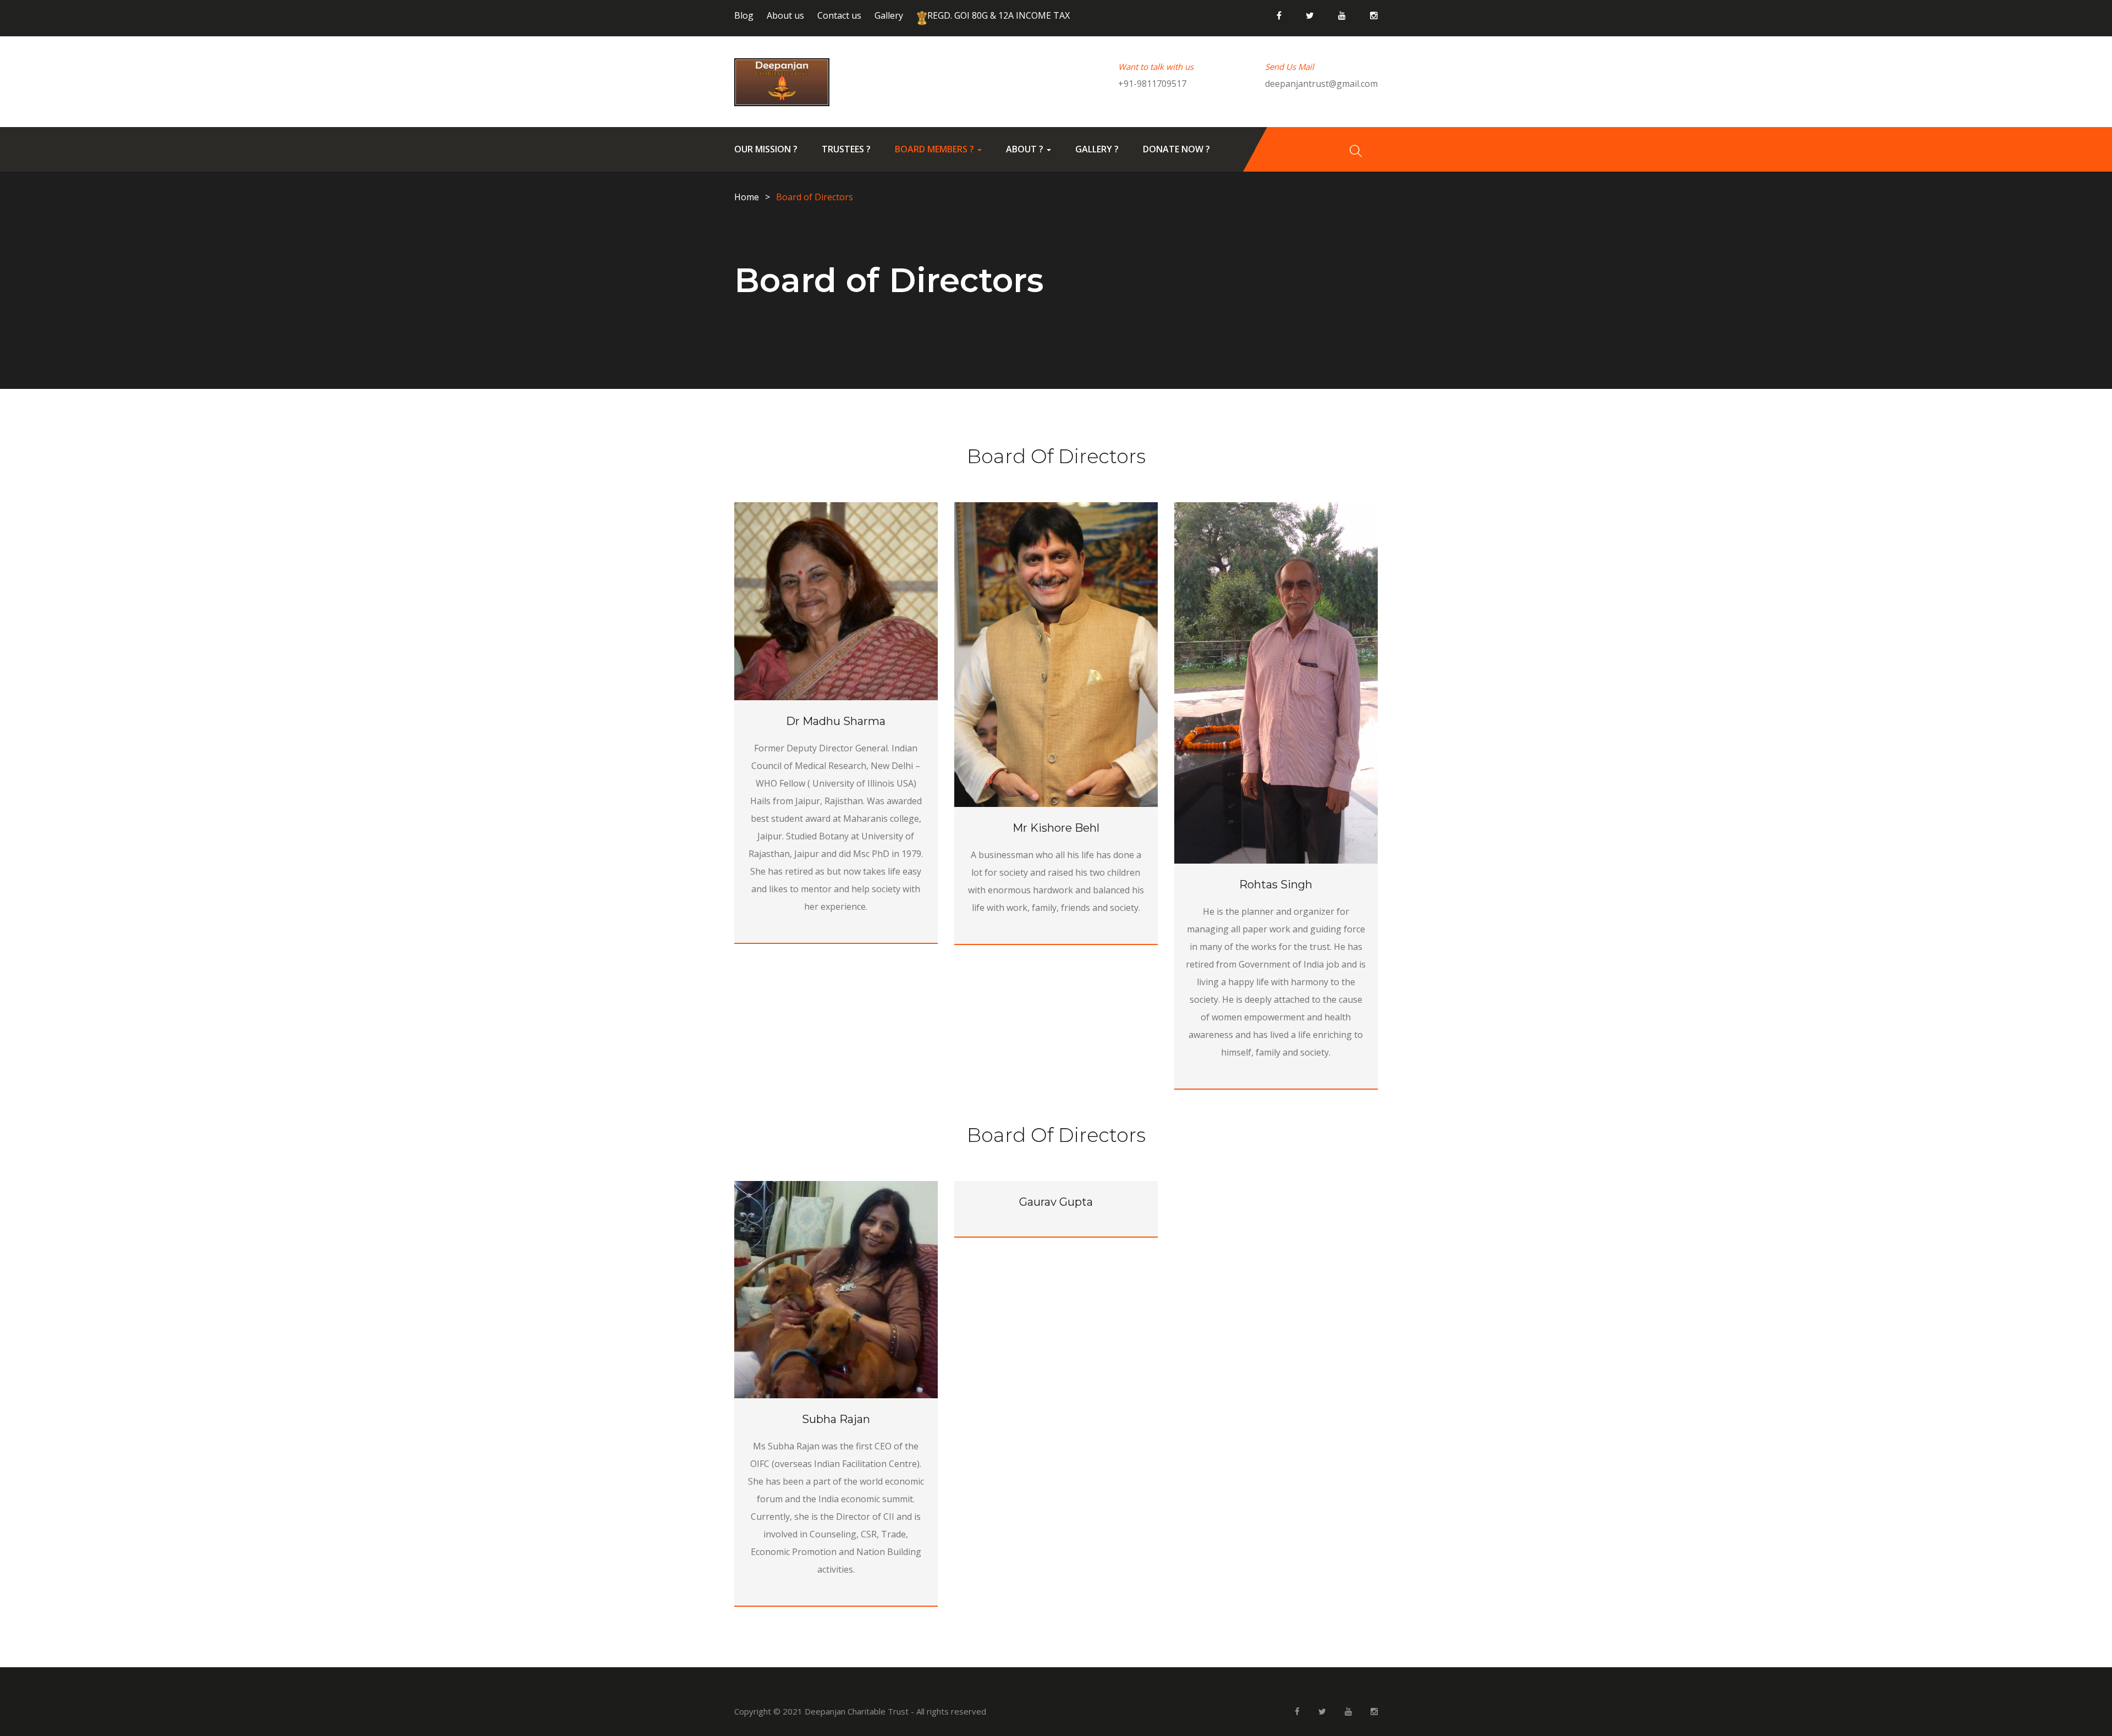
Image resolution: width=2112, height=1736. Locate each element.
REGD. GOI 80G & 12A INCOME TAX (999, 15)
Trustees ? (846, 149)
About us (785, 15)
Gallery (889, 15)
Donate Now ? (1176, 149)
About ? (1026, 149)
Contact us (839, 15)
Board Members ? (936, 149)
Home (747, 197)
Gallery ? (1097, 149)
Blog (744, 15)
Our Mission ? (766, 149)
